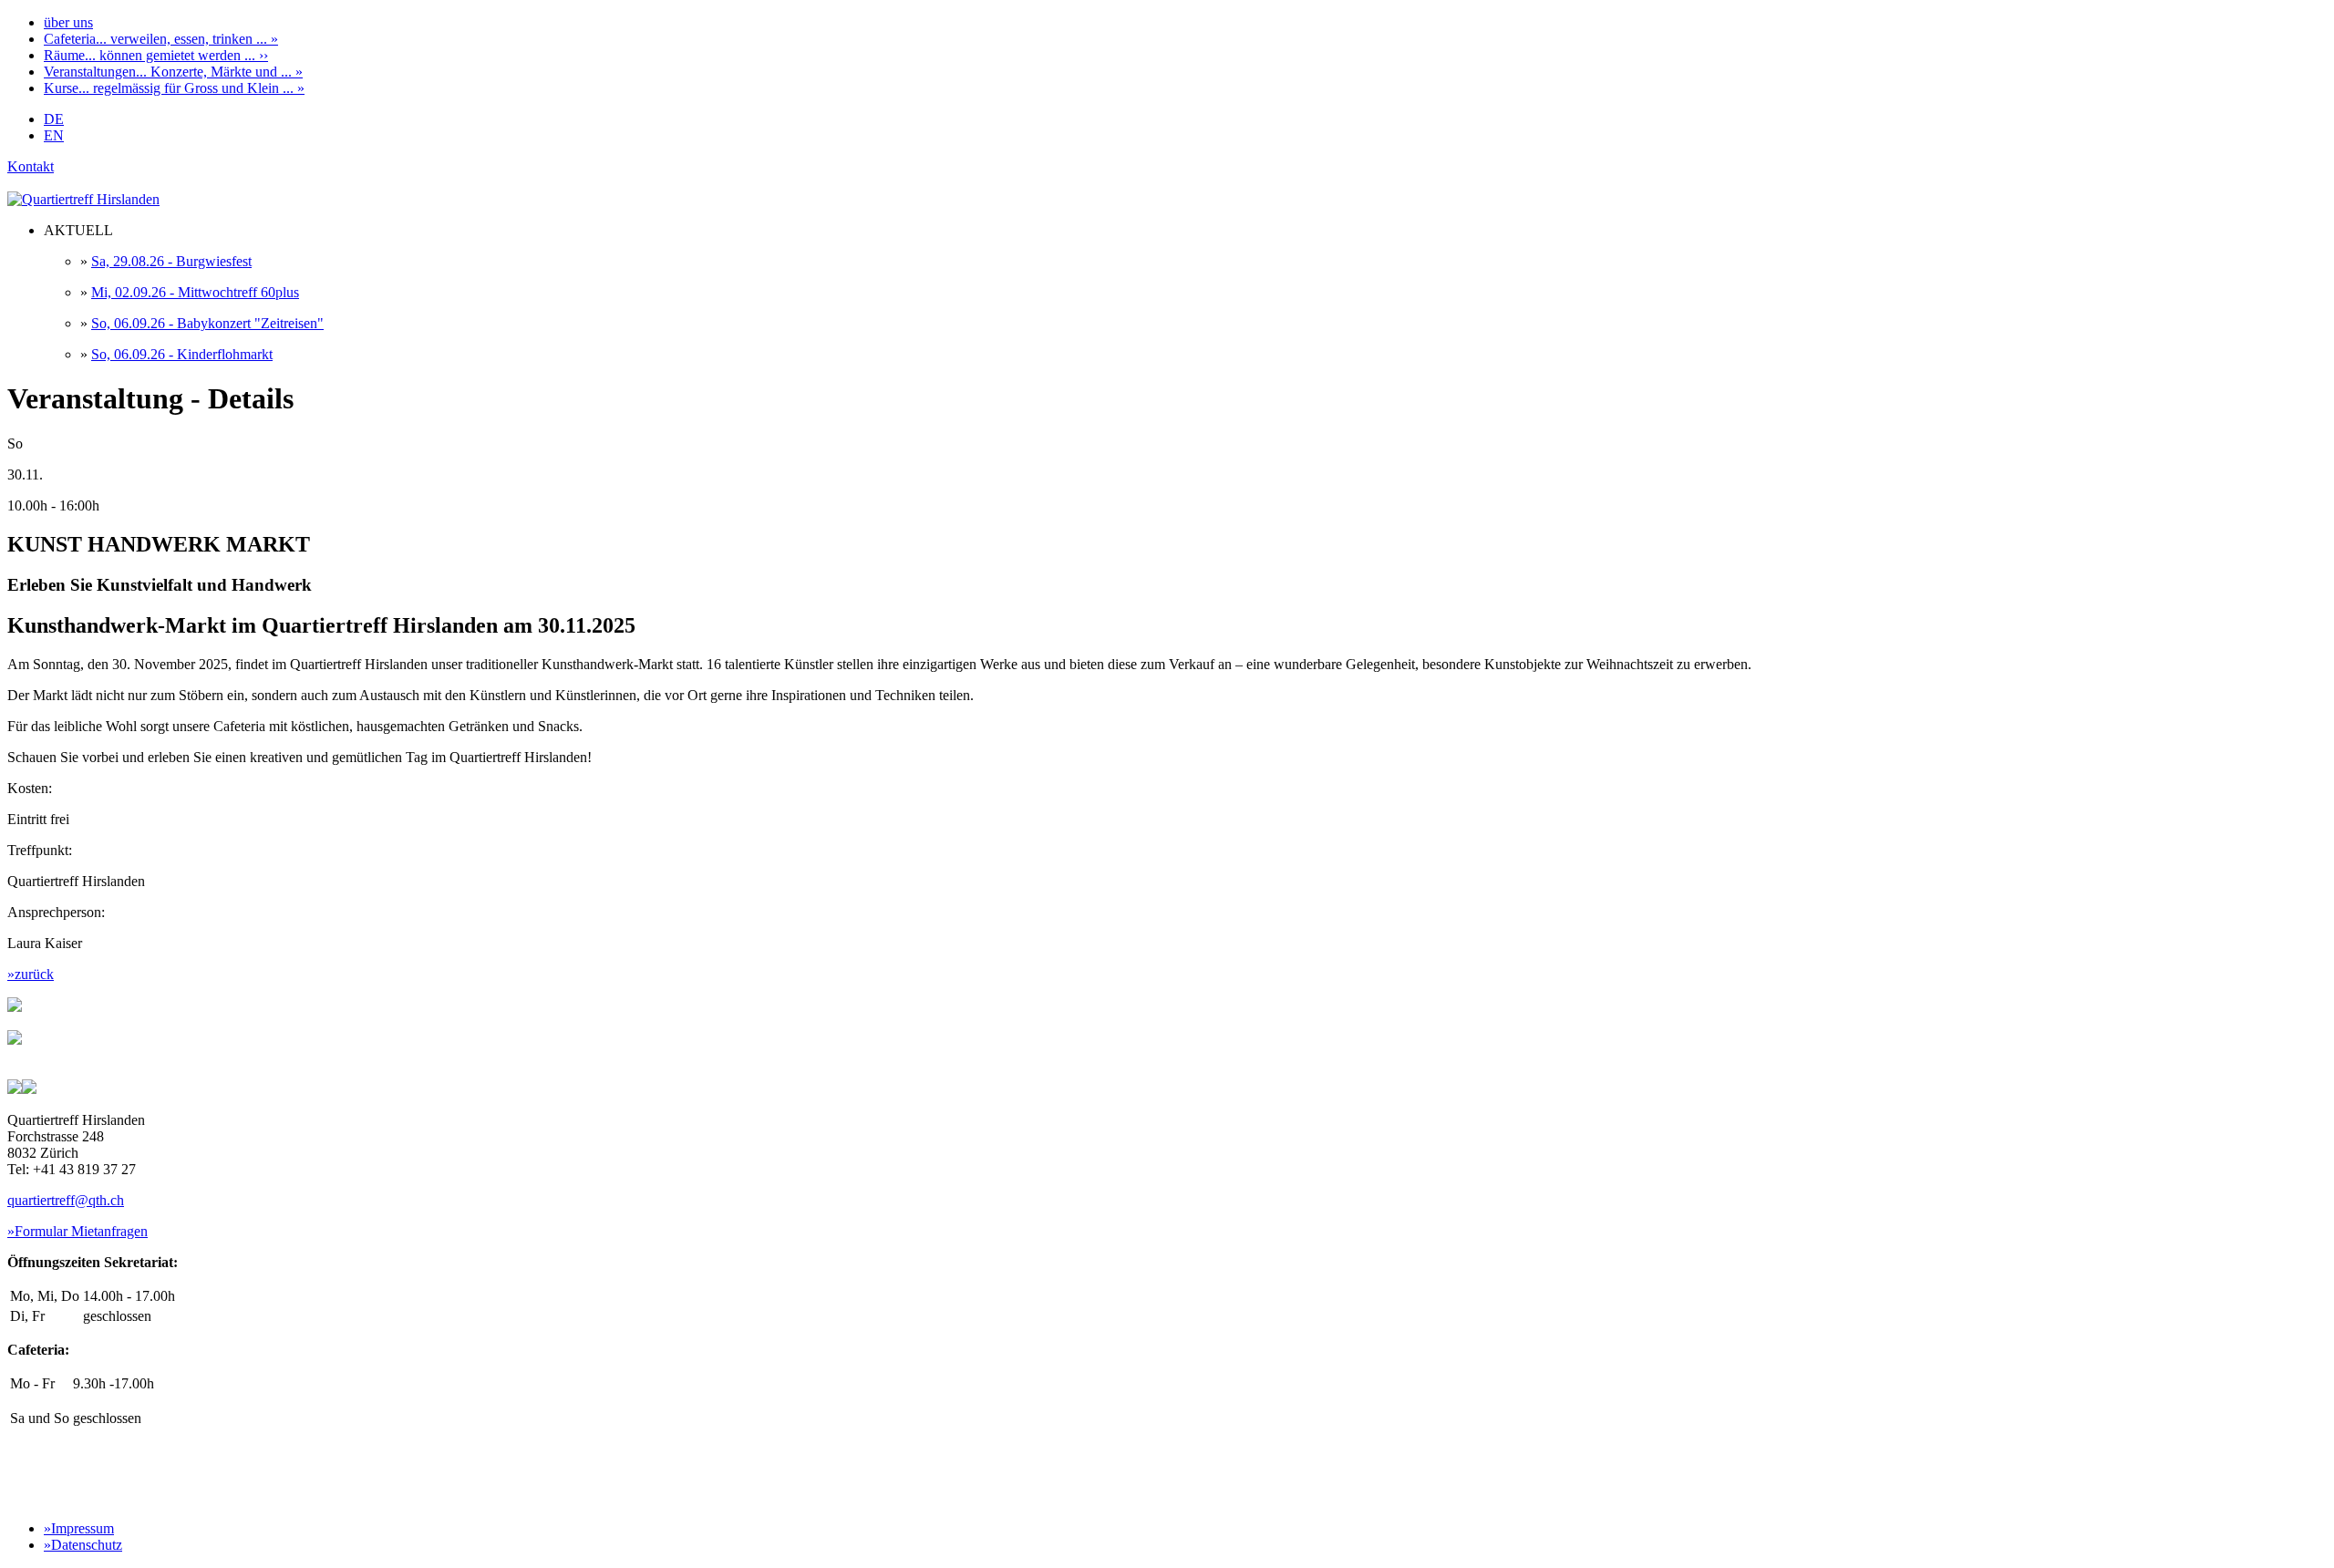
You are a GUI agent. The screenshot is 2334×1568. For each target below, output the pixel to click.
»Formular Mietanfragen (77, 1231)
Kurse (174, 88)
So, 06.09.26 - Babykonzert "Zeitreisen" (207, 323)
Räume (156, 55)
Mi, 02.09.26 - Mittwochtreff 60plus (195, 292)
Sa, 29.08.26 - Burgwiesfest (171, 261)
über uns (68, 22)
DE (54, 119)
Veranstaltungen (173, 72)
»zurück (31, 974)
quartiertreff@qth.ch (66, 1200)
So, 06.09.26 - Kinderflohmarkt (182, 354)
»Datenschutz (83, 1545)
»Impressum (79, 1528)
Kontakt (31, 166)
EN (54, 135)
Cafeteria (161, 39)
